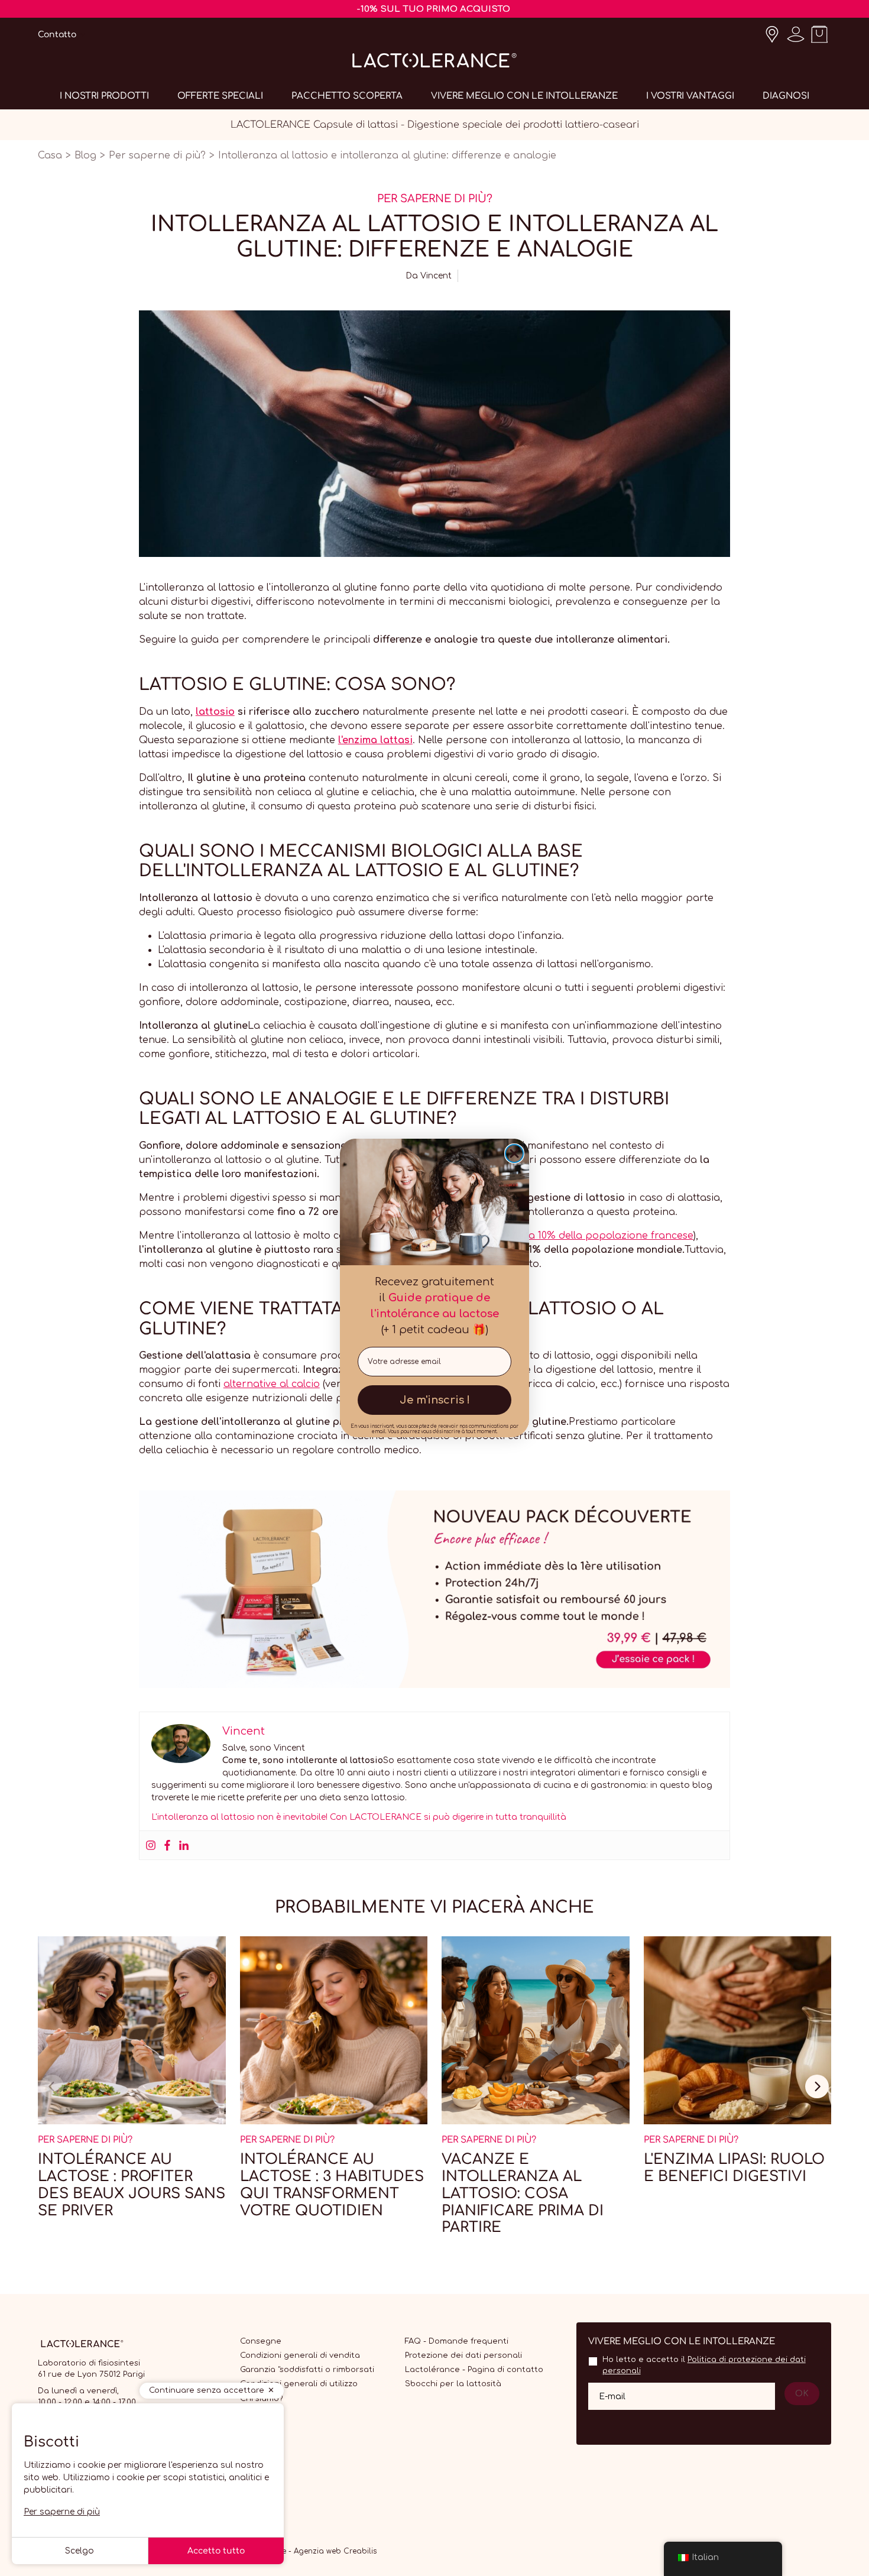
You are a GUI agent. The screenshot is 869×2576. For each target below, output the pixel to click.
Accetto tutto (216, 2551)
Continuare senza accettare (207, 2390)
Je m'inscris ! (435, 1400)
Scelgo (80, 2551)
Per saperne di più (62, 2512)
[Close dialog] (514, 1153)
